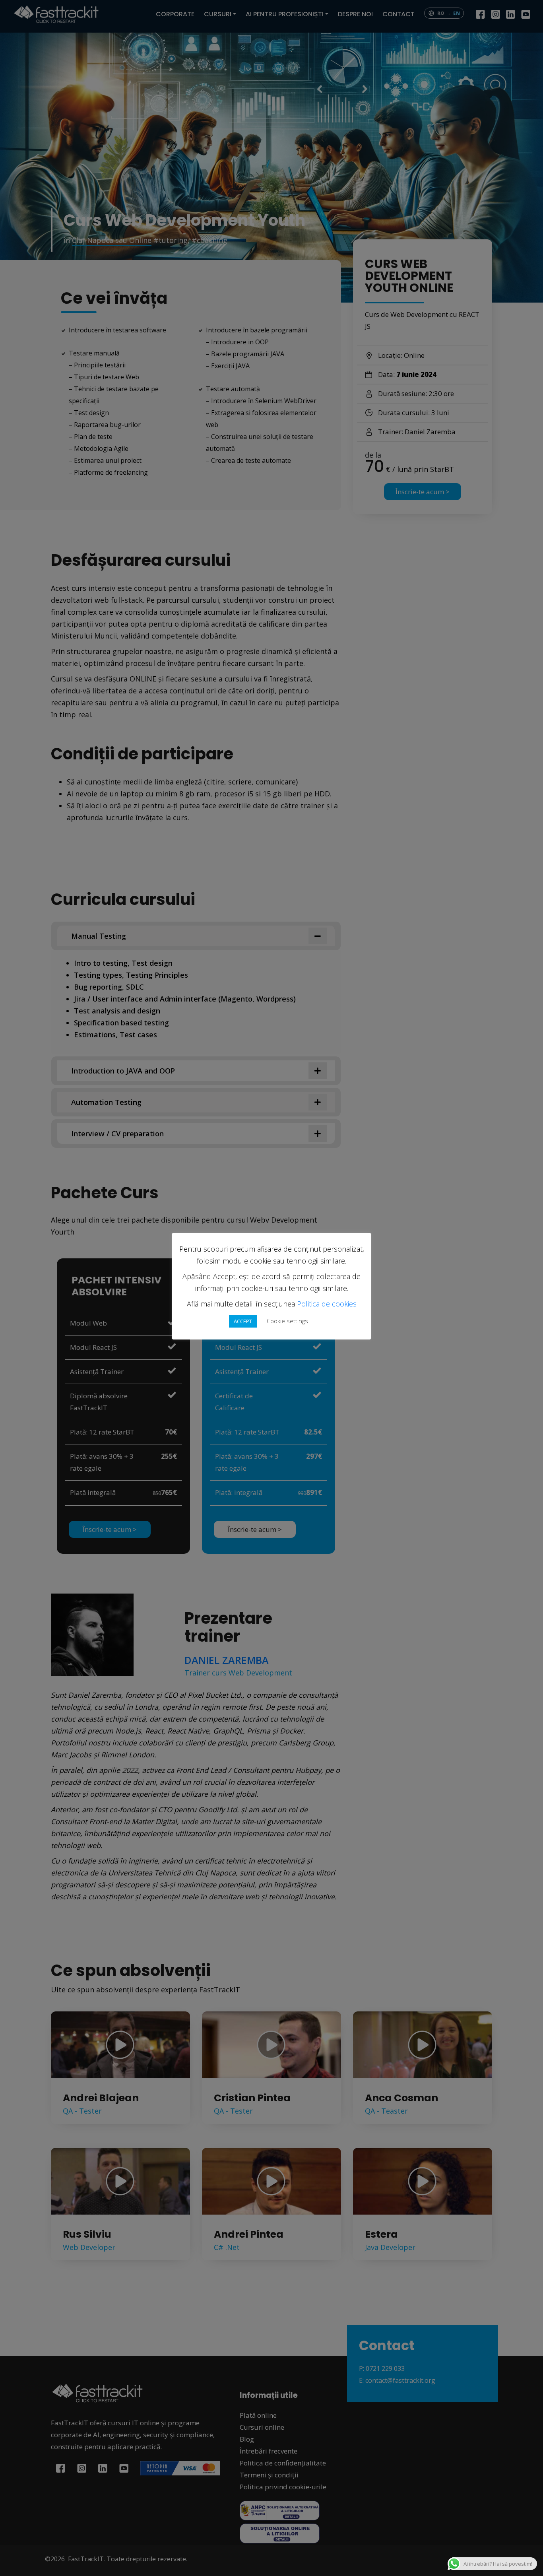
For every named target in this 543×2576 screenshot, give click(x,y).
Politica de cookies (327, 1304)
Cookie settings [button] (287, 1321)
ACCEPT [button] (243, 1321)
